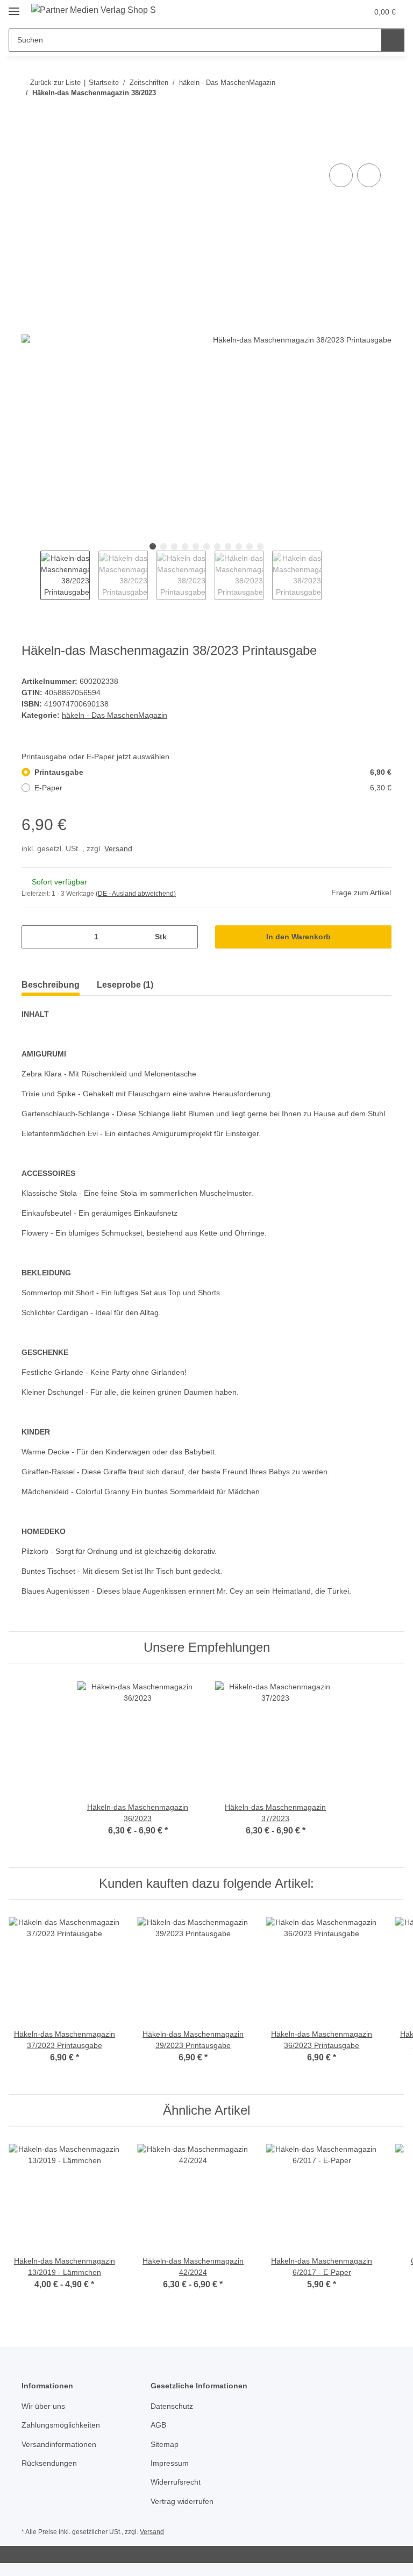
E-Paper (213, 788)
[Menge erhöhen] (186, 937)
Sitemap (165, 2444)
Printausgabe (213, 772)
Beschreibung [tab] (51, 985)
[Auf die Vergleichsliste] (341, 175)
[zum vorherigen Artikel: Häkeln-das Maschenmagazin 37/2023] (357, 114)
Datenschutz (172, 2406)
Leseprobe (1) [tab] (125, 985)
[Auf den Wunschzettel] (369, 175)
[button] (317, 12)
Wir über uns (43, 2406)
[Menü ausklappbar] (14, 7)
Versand (118, 848)
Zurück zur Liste (55, 83)
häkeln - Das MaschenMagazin (115, 715)
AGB (158, 2425)
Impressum (170, 2463)
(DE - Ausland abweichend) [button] (136, 894)
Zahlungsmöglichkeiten (61, 2425)
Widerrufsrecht (176, 2482)
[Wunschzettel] (339, 12)
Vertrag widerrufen (182, 2501)
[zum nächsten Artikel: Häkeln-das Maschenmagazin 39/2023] (380, 114)
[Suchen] (393, 40)
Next (331, 575)
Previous (31, 575)
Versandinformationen (59, 2444)
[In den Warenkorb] (30, 149)
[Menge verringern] (34, 937)
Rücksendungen (49, 2463)
